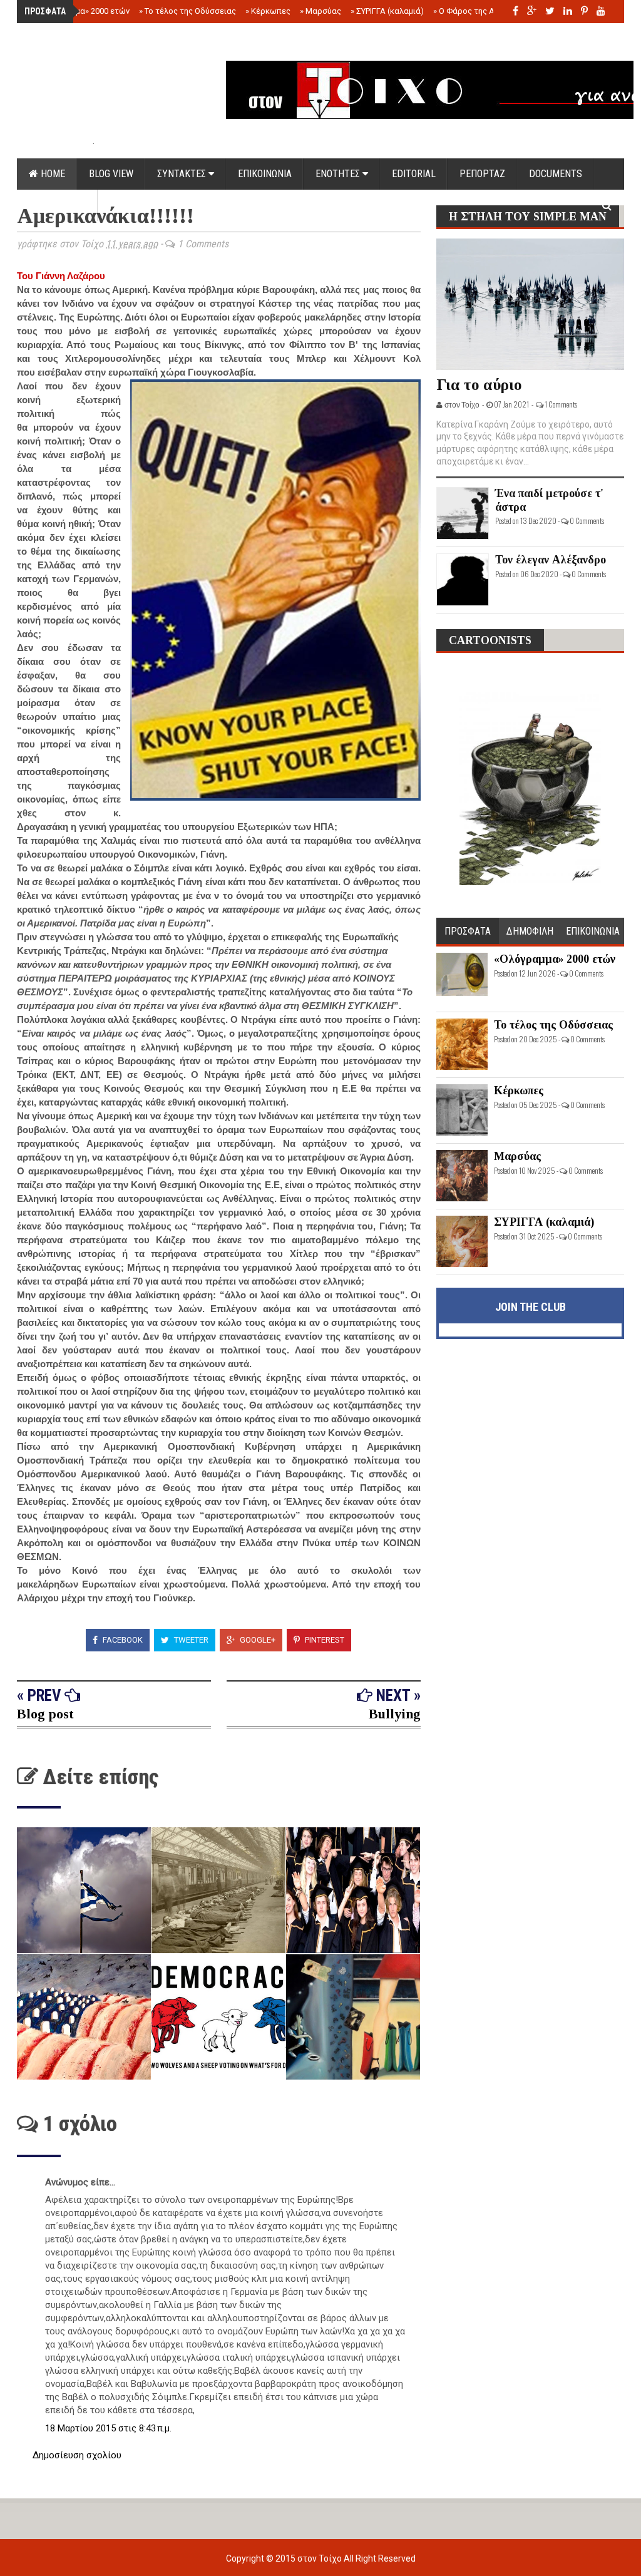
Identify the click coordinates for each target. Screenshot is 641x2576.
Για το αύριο (479, 385)
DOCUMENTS (556, 174)
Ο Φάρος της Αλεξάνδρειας (488, 11)
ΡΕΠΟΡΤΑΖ (482, 174)
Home (52, 174)
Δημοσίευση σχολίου (77, 2455)
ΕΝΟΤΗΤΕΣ (339, 174)
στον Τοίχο (320, 2558)
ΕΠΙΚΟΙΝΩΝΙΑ (265, 174)
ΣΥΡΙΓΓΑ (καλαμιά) (387, 11)
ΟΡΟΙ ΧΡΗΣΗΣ (57, 205)
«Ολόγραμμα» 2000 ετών (81, 11)
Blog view (111, 174)
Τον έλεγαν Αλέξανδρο (551, 560)
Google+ (257, 1640)
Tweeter (190, 1640)
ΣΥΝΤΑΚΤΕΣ (183, 174)
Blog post (45, 1714)
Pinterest (324, 1640)
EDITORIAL (414, 174)
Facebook (122, 1640)
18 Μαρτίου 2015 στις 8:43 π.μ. (108, 2428)
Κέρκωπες (268, 11)
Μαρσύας (320, 11)
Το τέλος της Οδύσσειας (187, 11)
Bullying (395, 1714)
